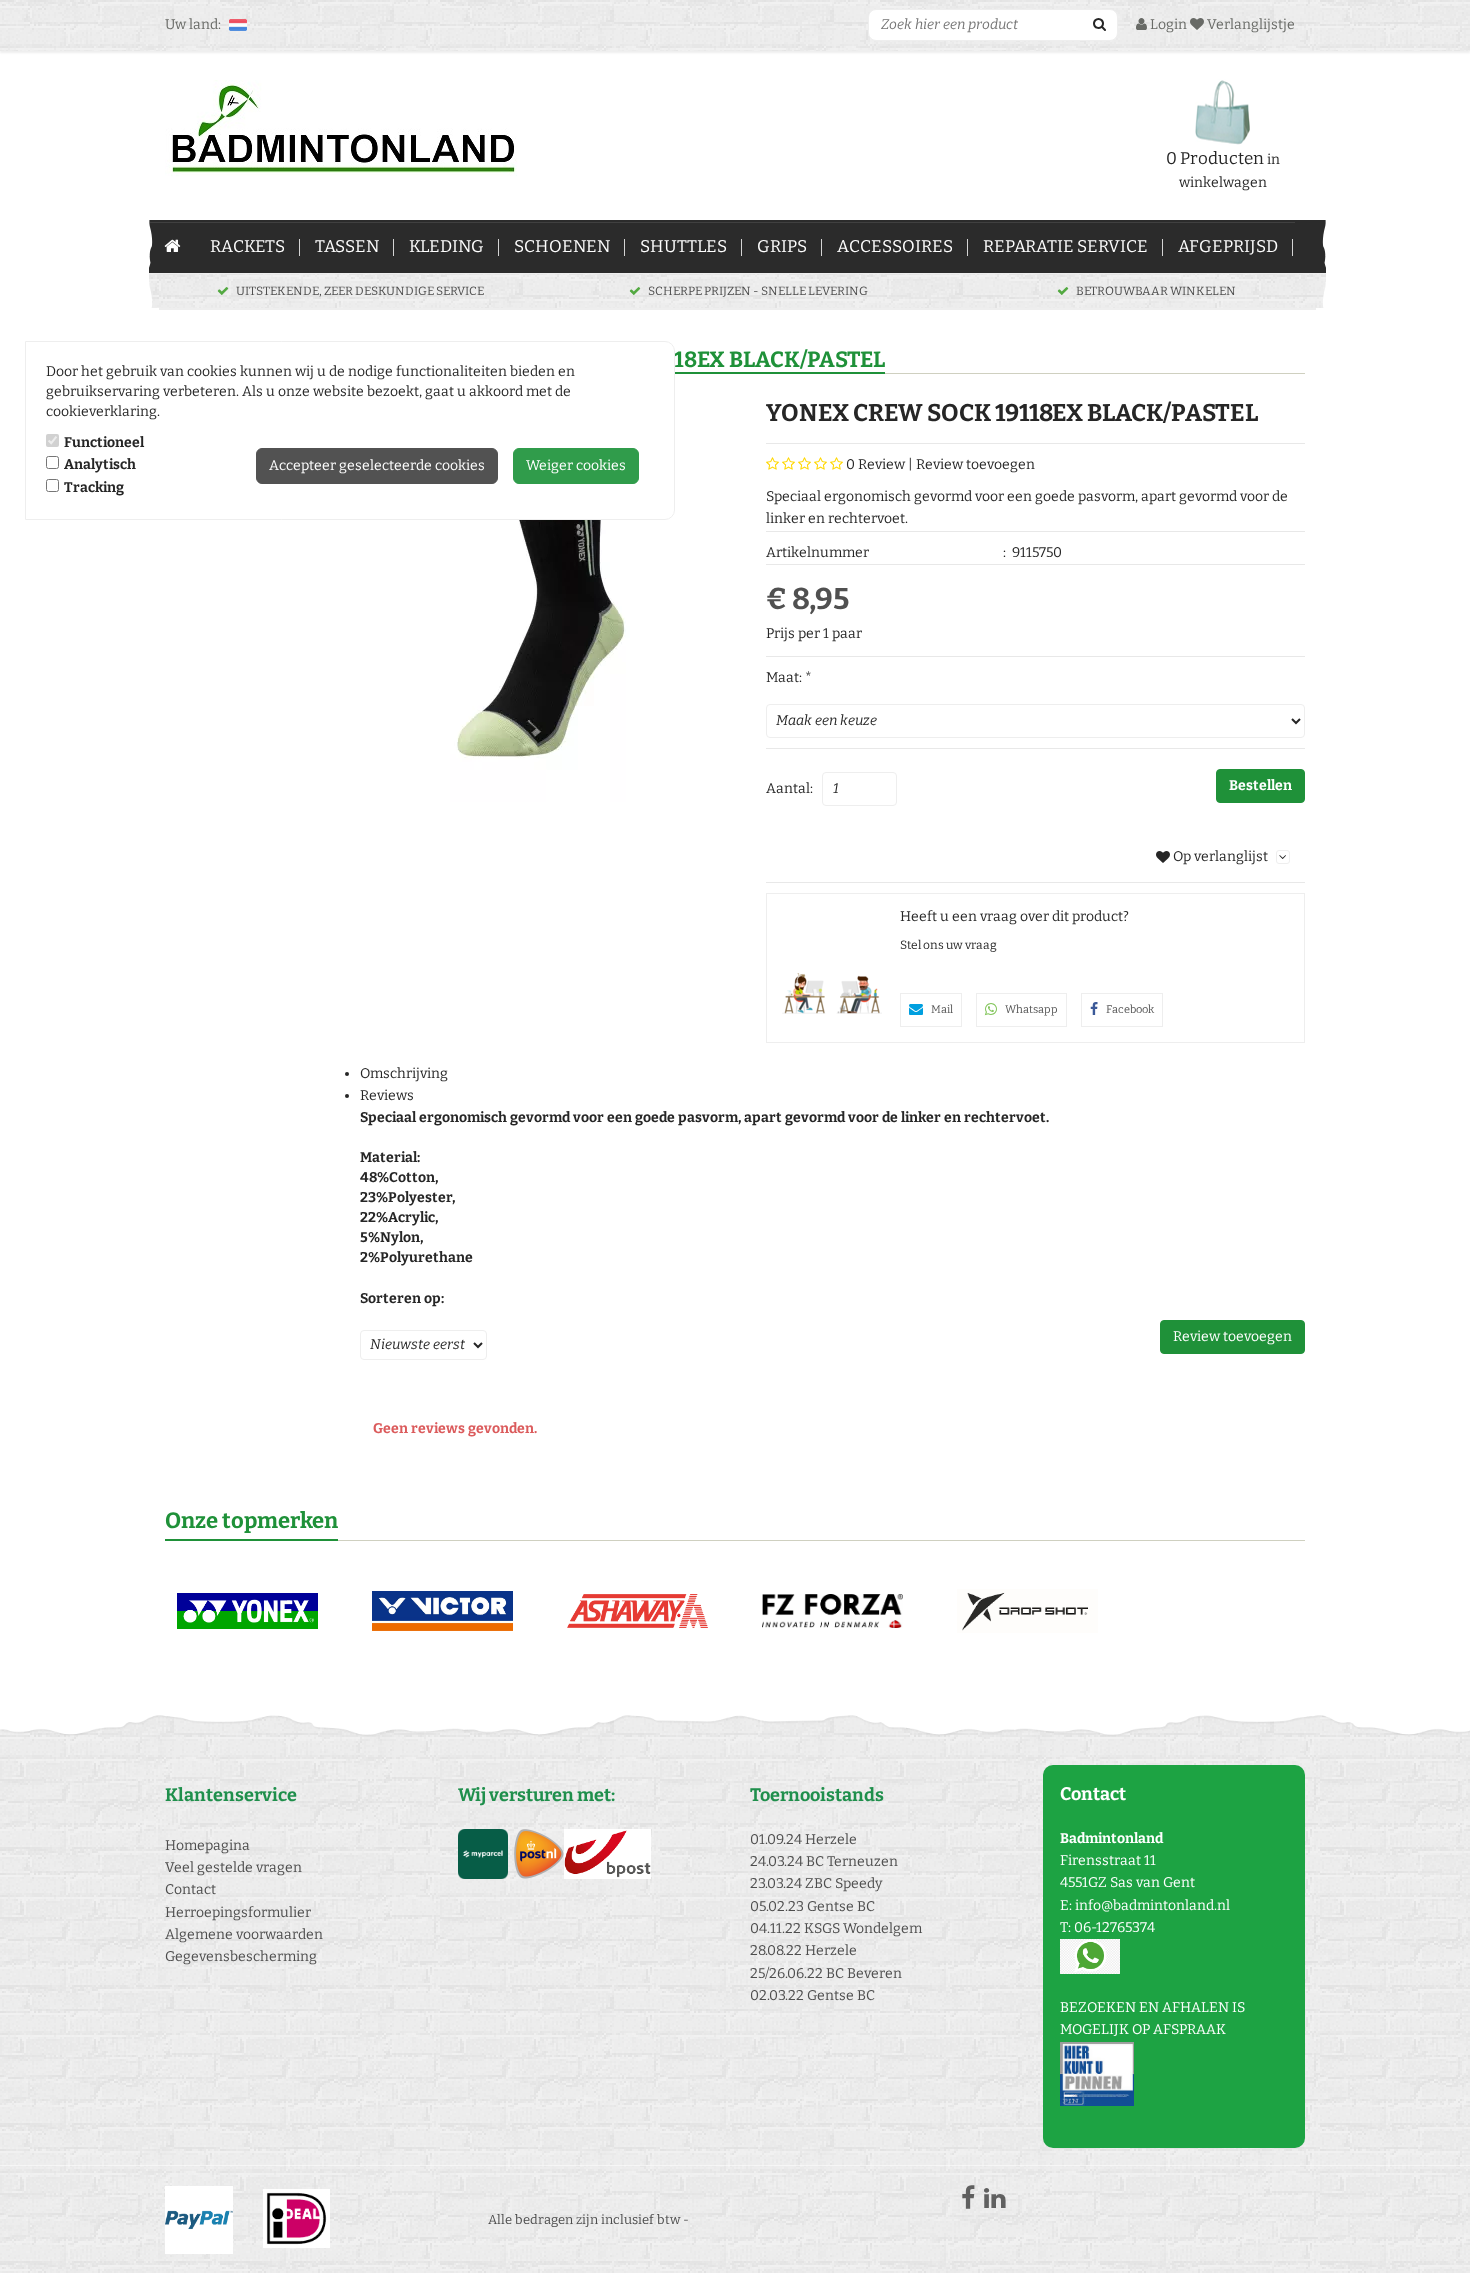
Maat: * (789, 677)
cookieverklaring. (103, 411)
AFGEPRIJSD (1228, 246)
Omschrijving (404, 1073)
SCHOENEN (562, 246)
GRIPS (782, 246)
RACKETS (247, 246)
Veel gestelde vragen (233, 1867)
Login (1167, 24)
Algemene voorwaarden (244, 1934)
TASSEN (347, 246)
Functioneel (104, 442)
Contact (190, 1889)
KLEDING (446, 246)
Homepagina (207, 1845)
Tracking (94, 487)
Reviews (387, 1095)
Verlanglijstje (1249, 24)
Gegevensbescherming (241, 1956)
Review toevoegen (975, 464)
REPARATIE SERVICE (1065, 246)
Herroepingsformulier (238, 1912)
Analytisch (100, 464)
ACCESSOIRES (895, 246)
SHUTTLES (683, 246)
